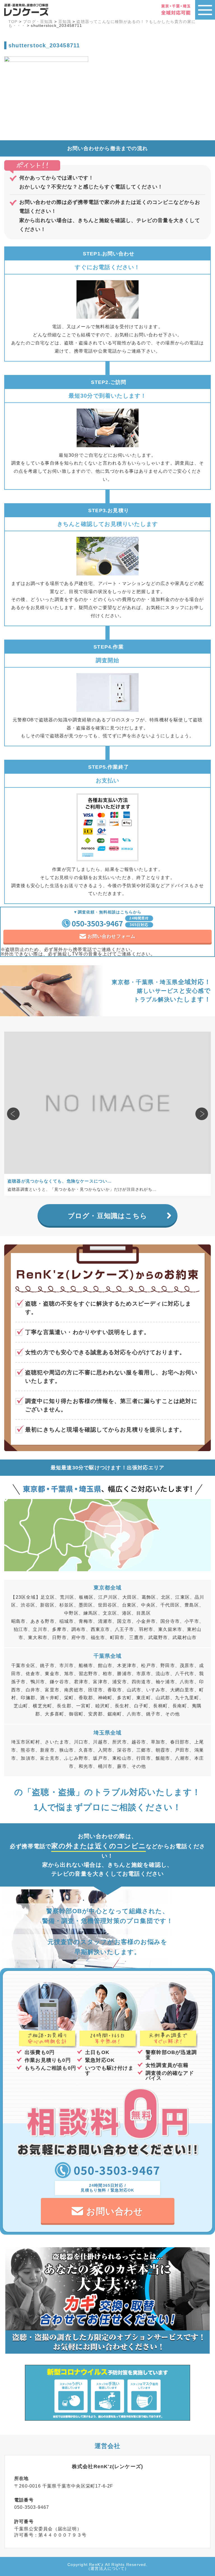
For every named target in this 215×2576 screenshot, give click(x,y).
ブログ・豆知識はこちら (107, 1216)
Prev (13, 1114)
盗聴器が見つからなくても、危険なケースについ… (60, 1181)
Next (202, 1114)
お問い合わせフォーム (112, 936)
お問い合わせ (115, 2211)
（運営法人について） (107, 2568)
